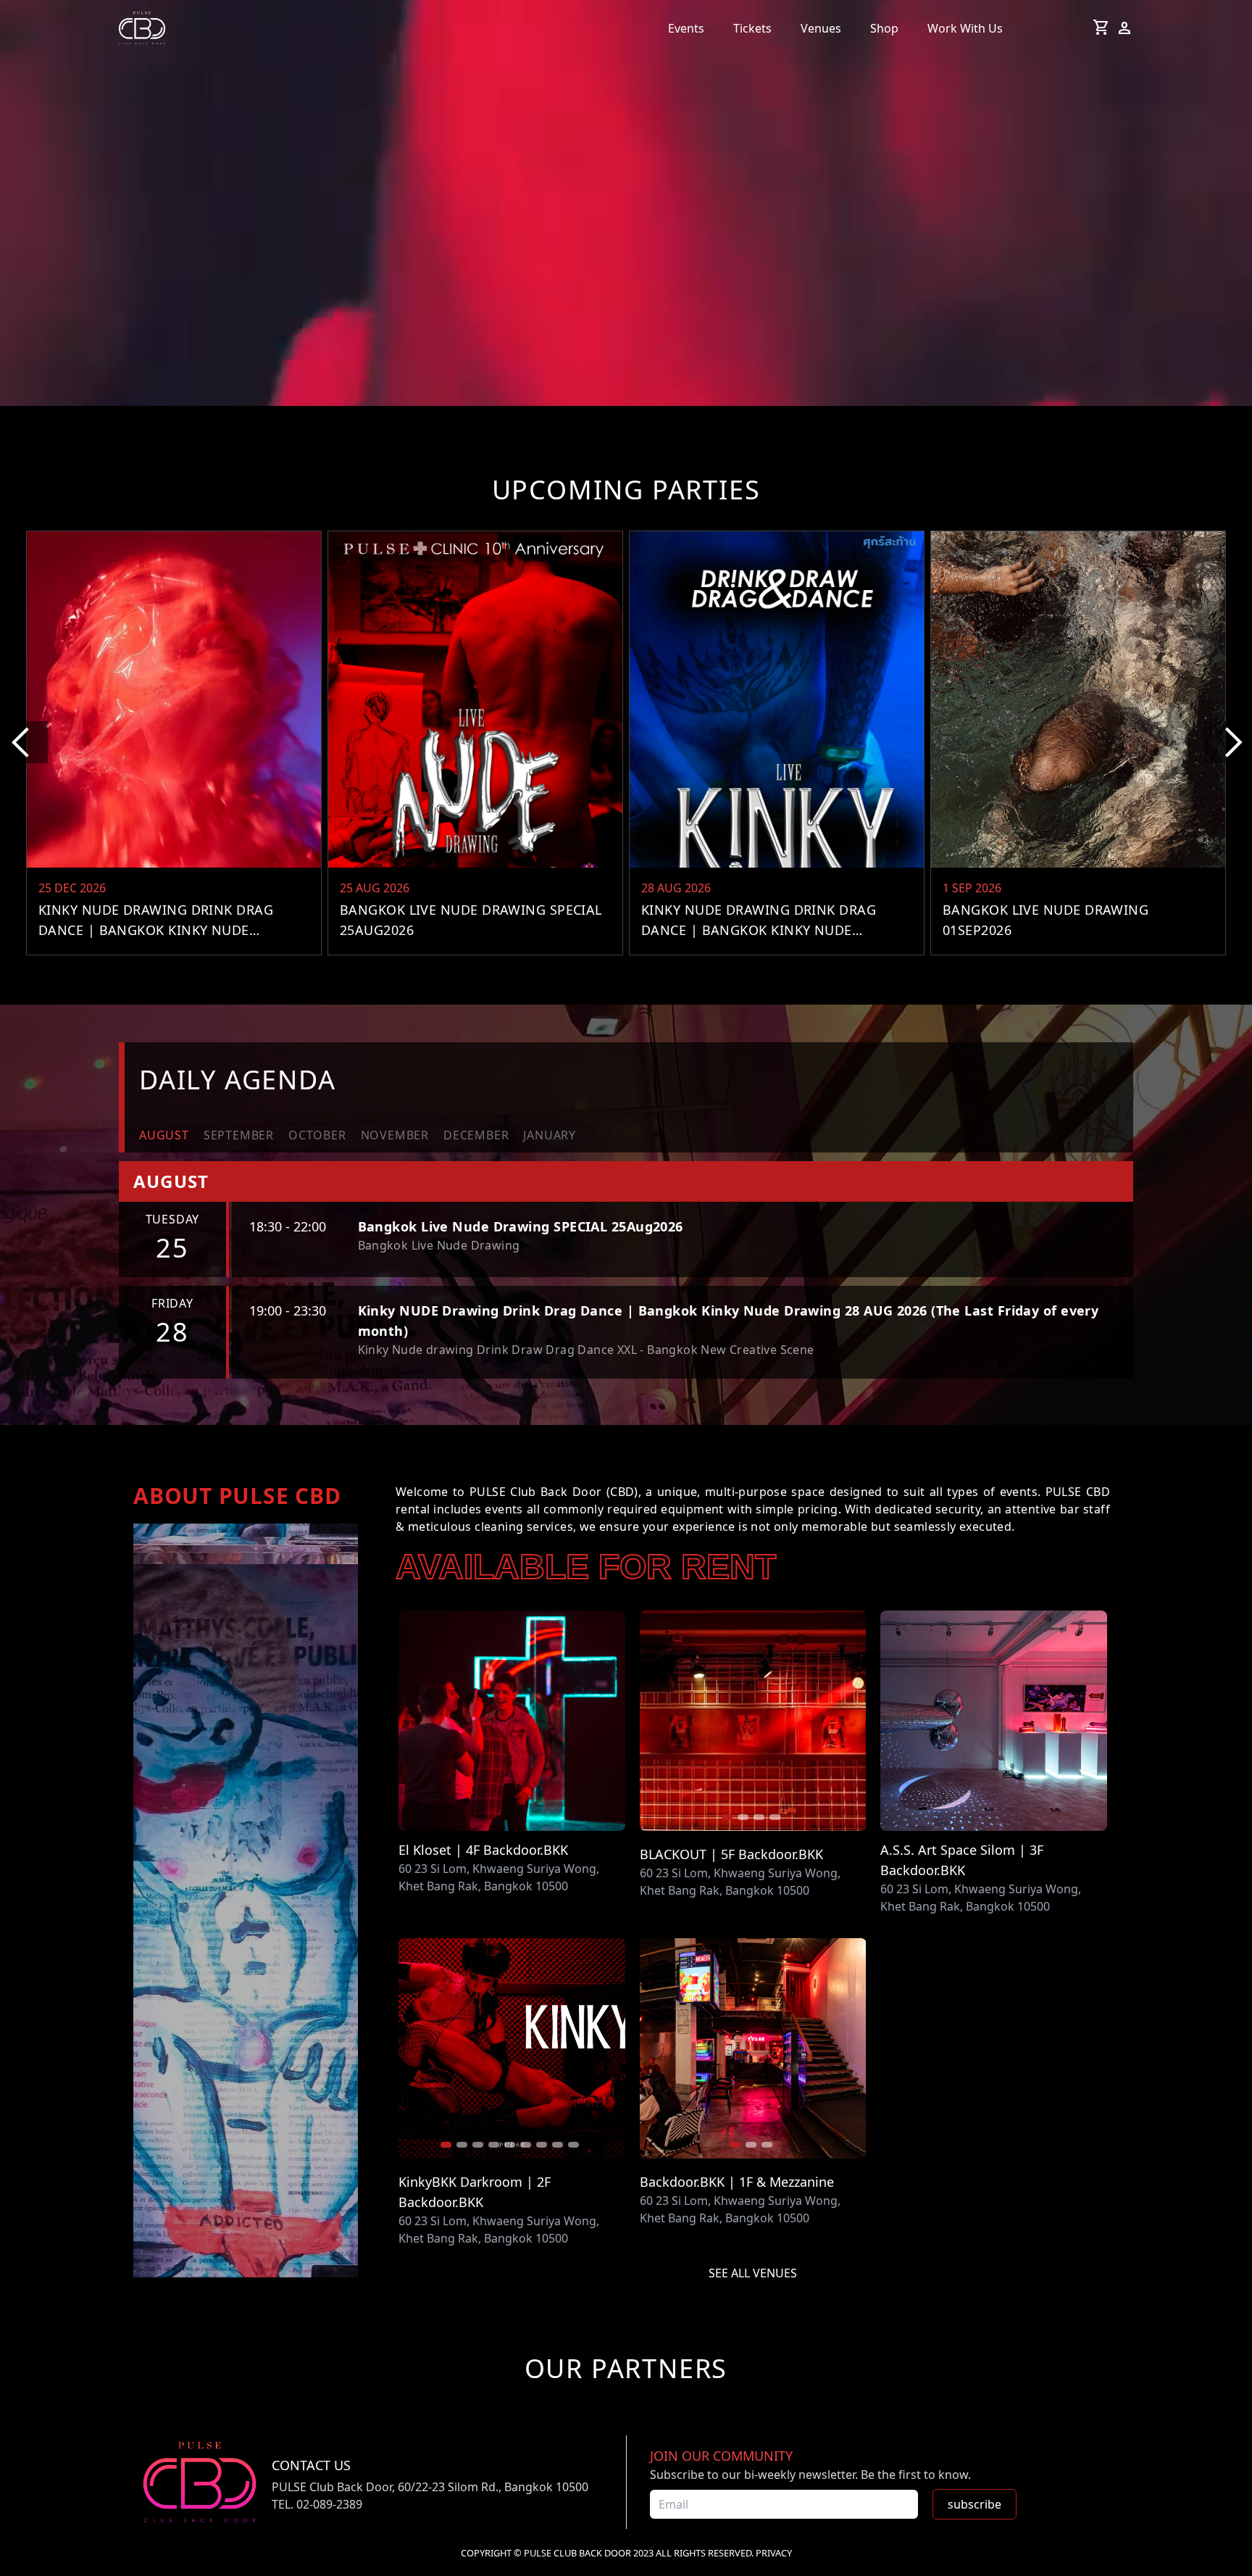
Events (686, 28)
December (476, 1135)
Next (855, 1723)
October (317, 1135)
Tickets (752, 28)
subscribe (975, 2504)
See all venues (753, 2273)
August (164, 1135)
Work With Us (965, 28)
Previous (651, 1723)
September (239, 1135)
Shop (884, 28)
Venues (821, 28)
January (550, 1135)
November (395, 1135)
